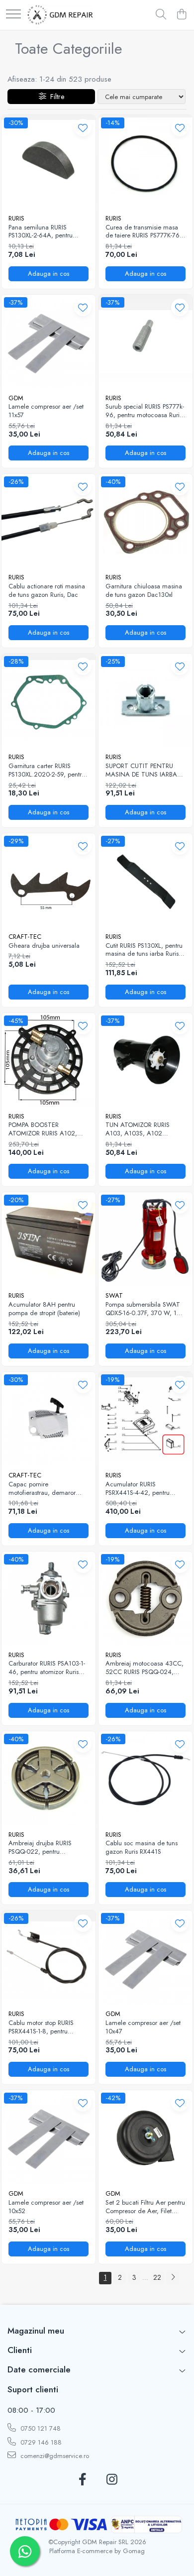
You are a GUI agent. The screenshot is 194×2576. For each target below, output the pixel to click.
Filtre (55, 97)
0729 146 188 (40, 2442)
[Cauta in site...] (161, 15)
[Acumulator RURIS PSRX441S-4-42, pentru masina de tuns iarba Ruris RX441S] (145, 1419)
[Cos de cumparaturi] (181, 15)
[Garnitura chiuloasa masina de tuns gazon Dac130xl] (145, 521)
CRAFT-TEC (25, 937)
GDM (16, 398)
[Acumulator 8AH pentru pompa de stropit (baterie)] (48, 1239)
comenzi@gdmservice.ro (54, 2456)
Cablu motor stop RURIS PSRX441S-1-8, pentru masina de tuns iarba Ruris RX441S (45, 2027)
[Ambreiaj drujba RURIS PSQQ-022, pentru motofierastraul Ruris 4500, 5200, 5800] (48, 1778)
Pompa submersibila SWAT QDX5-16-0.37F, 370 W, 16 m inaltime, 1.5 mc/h (143, 1309)
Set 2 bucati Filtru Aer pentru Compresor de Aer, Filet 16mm (145, 2207)
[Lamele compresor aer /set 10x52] (48, 2137)
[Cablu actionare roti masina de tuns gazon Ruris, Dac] (48, 521)
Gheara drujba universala (44, 946)
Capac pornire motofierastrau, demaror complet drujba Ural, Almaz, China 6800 (48, 1489)
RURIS (16, 218)
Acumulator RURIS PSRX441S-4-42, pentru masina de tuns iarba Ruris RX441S (142, 1489)
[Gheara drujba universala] (48, 880)
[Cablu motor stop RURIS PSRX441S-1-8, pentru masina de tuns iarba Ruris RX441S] (48, 1958)
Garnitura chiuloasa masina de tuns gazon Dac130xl (144, 591)
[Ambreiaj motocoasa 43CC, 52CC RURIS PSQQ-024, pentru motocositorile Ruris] (145, 1599)
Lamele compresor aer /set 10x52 (46, 2207)
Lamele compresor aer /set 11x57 (46, 411)
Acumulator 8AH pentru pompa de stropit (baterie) (44, 1309)
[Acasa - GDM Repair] (60, 15)
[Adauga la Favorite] (83, 128)
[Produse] (13, 15)
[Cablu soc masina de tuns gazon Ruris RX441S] (145, 1778)
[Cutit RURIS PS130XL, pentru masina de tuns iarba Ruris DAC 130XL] (145, 880)
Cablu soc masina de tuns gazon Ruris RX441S (142, 1848)
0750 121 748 (40, 2428)
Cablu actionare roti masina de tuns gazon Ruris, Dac (47, 591)
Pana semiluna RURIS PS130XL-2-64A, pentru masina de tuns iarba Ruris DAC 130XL (45, 232)
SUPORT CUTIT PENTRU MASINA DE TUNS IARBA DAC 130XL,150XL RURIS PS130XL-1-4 (141, 771)
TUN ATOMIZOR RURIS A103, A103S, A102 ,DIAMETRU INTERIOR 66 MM (141, 1129)
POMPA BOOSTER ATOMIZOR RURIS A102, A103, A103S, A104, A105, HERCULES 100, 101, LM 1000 (47, 1129)
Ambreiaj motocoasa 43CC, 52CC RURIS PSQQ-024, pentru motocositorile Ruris (145, 1668)
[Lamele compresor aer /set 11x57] (48, 342)
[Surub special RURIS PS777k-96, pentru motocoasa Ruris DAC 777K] (145, 342)
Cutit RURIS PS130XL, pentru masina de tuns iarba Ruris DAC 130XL (144, 950)
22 (157, 2277)
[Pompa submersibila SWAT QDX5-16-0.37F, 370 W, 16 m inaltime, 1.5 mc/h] (145, 1239)
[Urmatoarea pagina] (173, 2278)
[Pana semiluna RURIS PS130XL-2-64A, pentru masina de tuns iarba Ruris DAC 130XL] (48, 162)
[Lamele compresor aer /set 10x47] (145, 1958)
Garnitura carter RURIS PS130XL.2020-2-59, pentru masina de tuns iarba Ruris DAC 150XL (47, 771)
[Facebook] (82, 2480)
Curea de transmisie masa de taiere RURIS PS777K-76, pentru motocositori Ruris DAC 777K (144, 232)
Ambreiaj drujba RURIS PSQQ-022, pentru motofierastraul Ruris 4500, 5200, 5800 (46, 1848)
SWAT (114, 1295)
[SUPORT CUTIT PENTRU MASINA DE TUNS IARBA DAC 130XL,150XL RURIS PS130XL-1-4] (145, 701)
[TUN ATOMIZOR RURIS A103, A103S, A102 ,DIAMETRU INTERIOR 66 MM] (145, 1060)
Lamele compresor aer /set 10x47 (143, 2027)
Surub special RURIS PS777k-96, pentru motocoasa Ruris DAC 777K (145, 411)
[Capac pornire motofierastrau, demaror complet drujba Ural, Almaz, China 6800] (48, 1419)
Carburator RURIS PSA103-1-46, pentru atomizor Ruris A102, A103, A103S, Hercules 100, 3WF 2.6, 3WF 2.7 (47, 1668)
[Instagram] (112, 2480)
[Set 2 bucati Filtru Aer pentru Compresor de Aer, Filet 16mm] (145, 2137)
